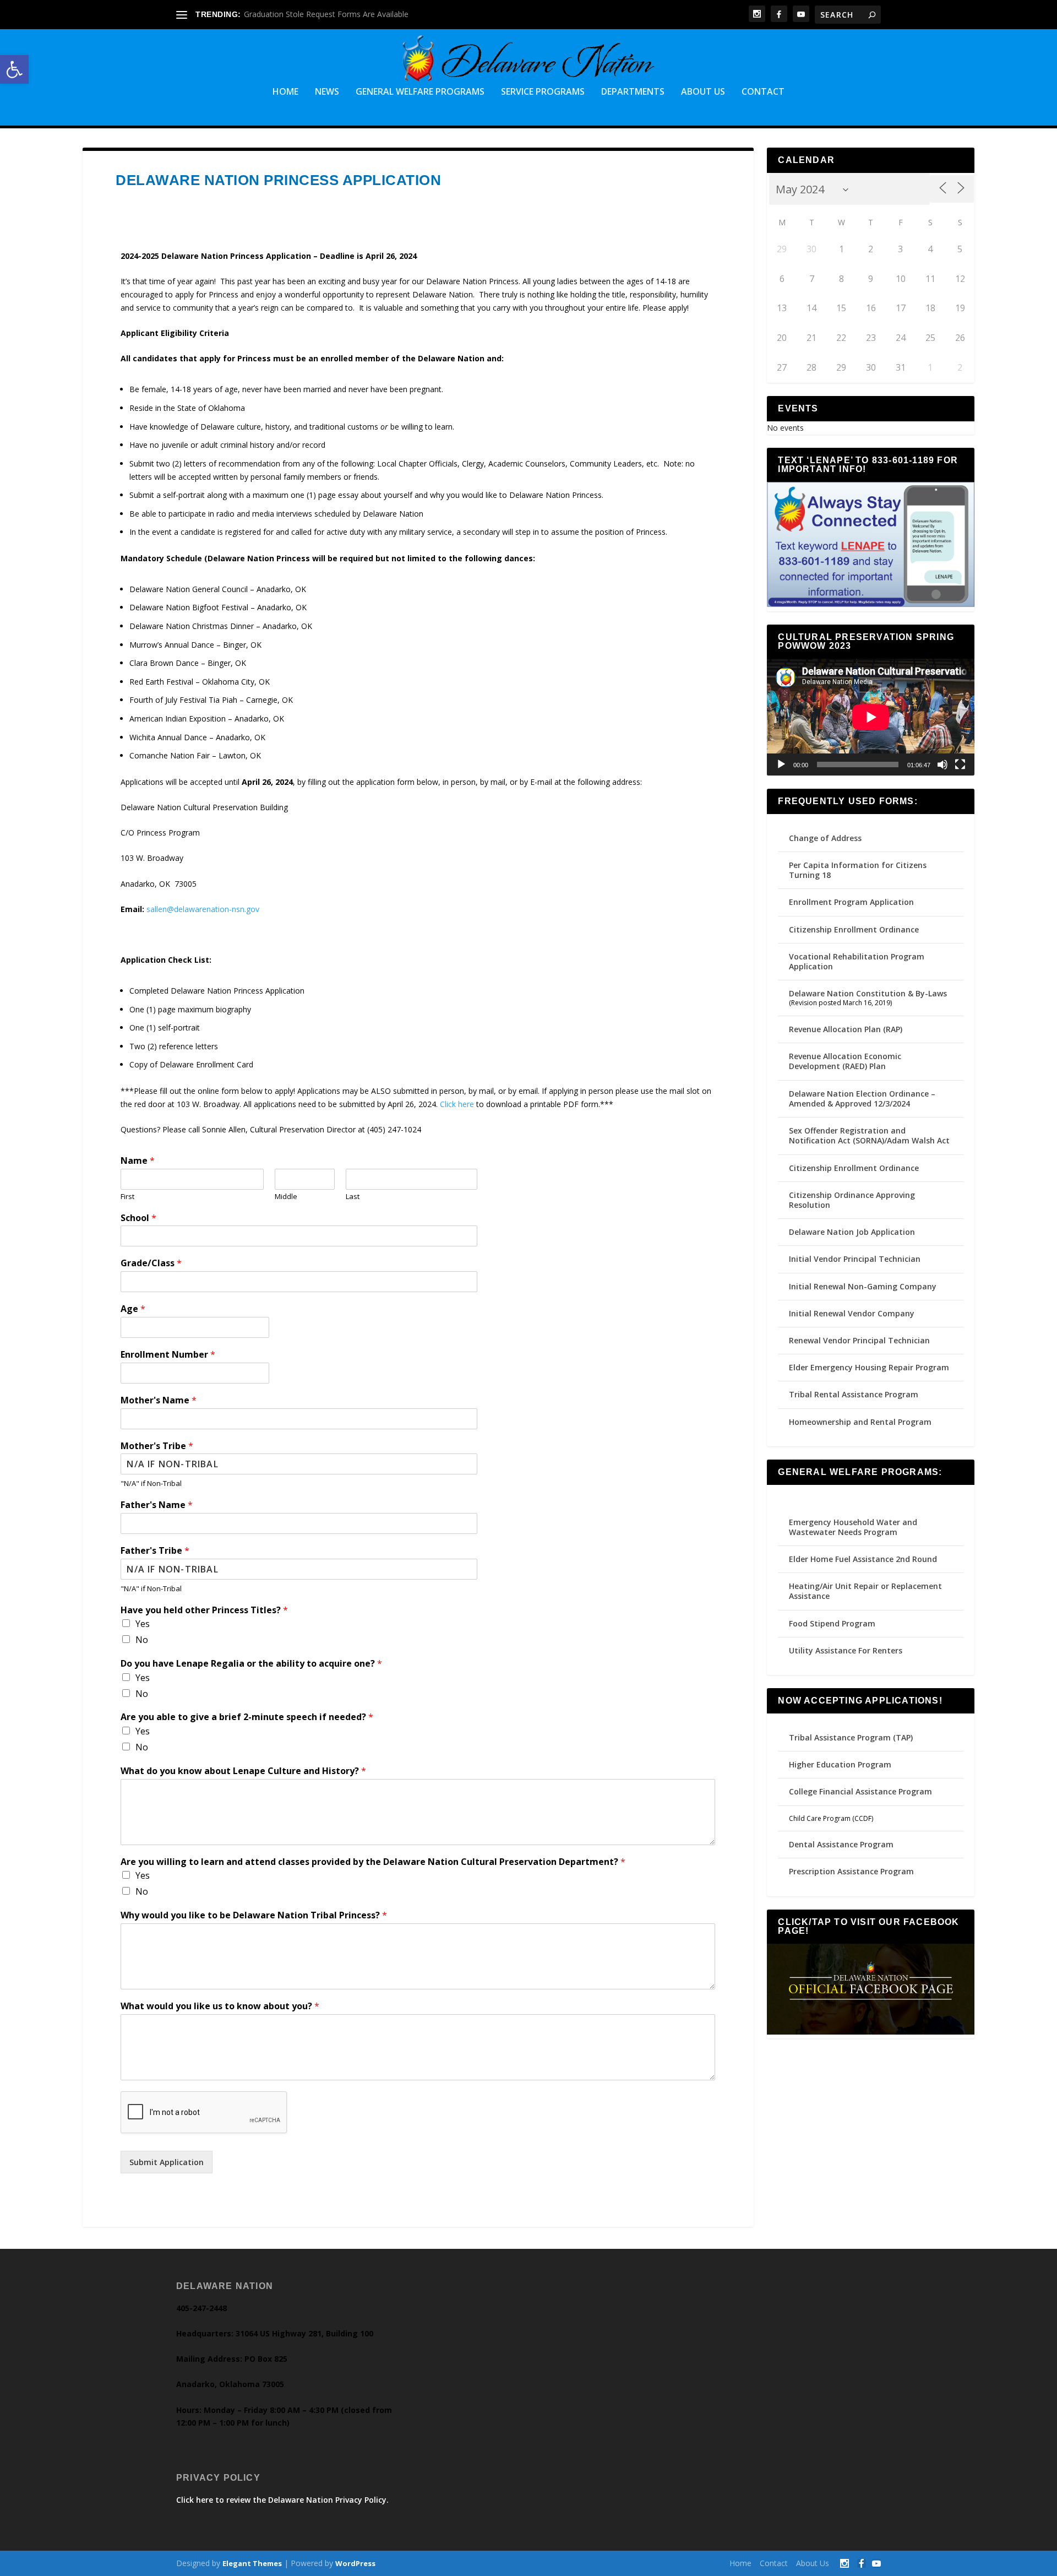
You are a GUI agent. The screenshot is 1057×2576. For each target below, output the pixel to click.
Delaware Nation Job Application (852, 1232)
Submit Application (167, 2162)
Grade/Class (151, 1263)
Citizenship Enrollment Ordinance (854, 929)
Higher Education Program (840, 1764)
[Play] (781, 764)
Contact (763, 92)
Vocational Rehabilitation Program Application (857, 961)
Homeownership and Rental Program (860, 1422)
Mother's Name (159, 1400)
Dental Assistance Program (841, 1844)
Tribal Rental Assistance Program (855, 1394)
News (327, 92)
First (127, 1197)
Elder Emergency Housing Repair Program (869, 1367)
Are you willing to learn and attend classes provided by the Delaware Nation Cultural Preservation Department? (373, 1862)
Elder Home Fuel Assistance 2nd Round (863, 1559)
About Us (703, 92)
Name (138, 1161)
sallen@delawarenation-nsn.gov (203, 909)
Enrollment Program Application (851, 902)
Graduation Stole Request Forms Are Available (326, 14)
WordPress (355, 2563)
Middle (286, 1197)
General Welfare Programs (420, 92)
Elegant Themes (252, 2563)
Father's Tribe (155, 1551)
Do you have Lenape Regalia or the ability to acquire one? (251, 1664)
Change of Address (825, 838)
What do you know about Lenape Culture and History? (243, 1771)
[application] (871, 717)
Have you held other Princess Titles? (204, 1610)
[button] (14, 69)
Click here (457, 1104)
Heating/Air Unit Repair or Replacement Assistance (865, 1591)
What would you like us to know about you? (220, 2006)
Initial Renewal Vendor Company (852, 1313)
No (142, 1640)
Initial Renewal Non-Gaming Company (863, 1286)
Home (285, 92)
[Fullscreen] (960, 764)
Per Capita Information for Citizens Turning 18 (858, 870)
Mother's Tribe (157, 1446)
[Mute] (942, 764)
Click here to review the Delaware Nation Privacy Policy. (282, 2500)
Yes (143, 1624)
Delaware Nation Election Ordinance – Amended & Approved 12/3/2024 (862, 1099)
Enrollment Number (168, 1355)
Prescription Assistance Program (851, 1871)
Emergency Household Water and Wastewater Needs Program (853, 1527)
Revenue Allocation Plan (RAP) (846, 1029)
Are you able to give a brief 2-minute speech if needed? (247, 1717)
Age (133, 1309)
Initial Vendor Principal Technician (855, 1259)
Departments (633, 92)
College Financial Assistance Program (860, 1791)
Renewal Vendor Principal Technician (859, 1340)
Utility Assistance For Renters (846, 1650)
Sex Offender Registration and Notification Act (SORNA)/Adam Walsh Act (869, 1135)
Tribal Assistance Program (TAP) (851, 1737)
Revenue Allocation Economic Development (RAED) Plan (845, 1061)
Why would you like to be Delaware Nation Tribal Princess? (254, 1915)
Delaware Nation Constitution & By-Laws (868, 993)
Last (353, 1197)
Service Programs (543, 92)
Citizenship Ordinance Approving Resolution (852, 1200)
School (138, 1218)
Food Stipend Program (832, 1623)
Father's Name (157, 1505)
